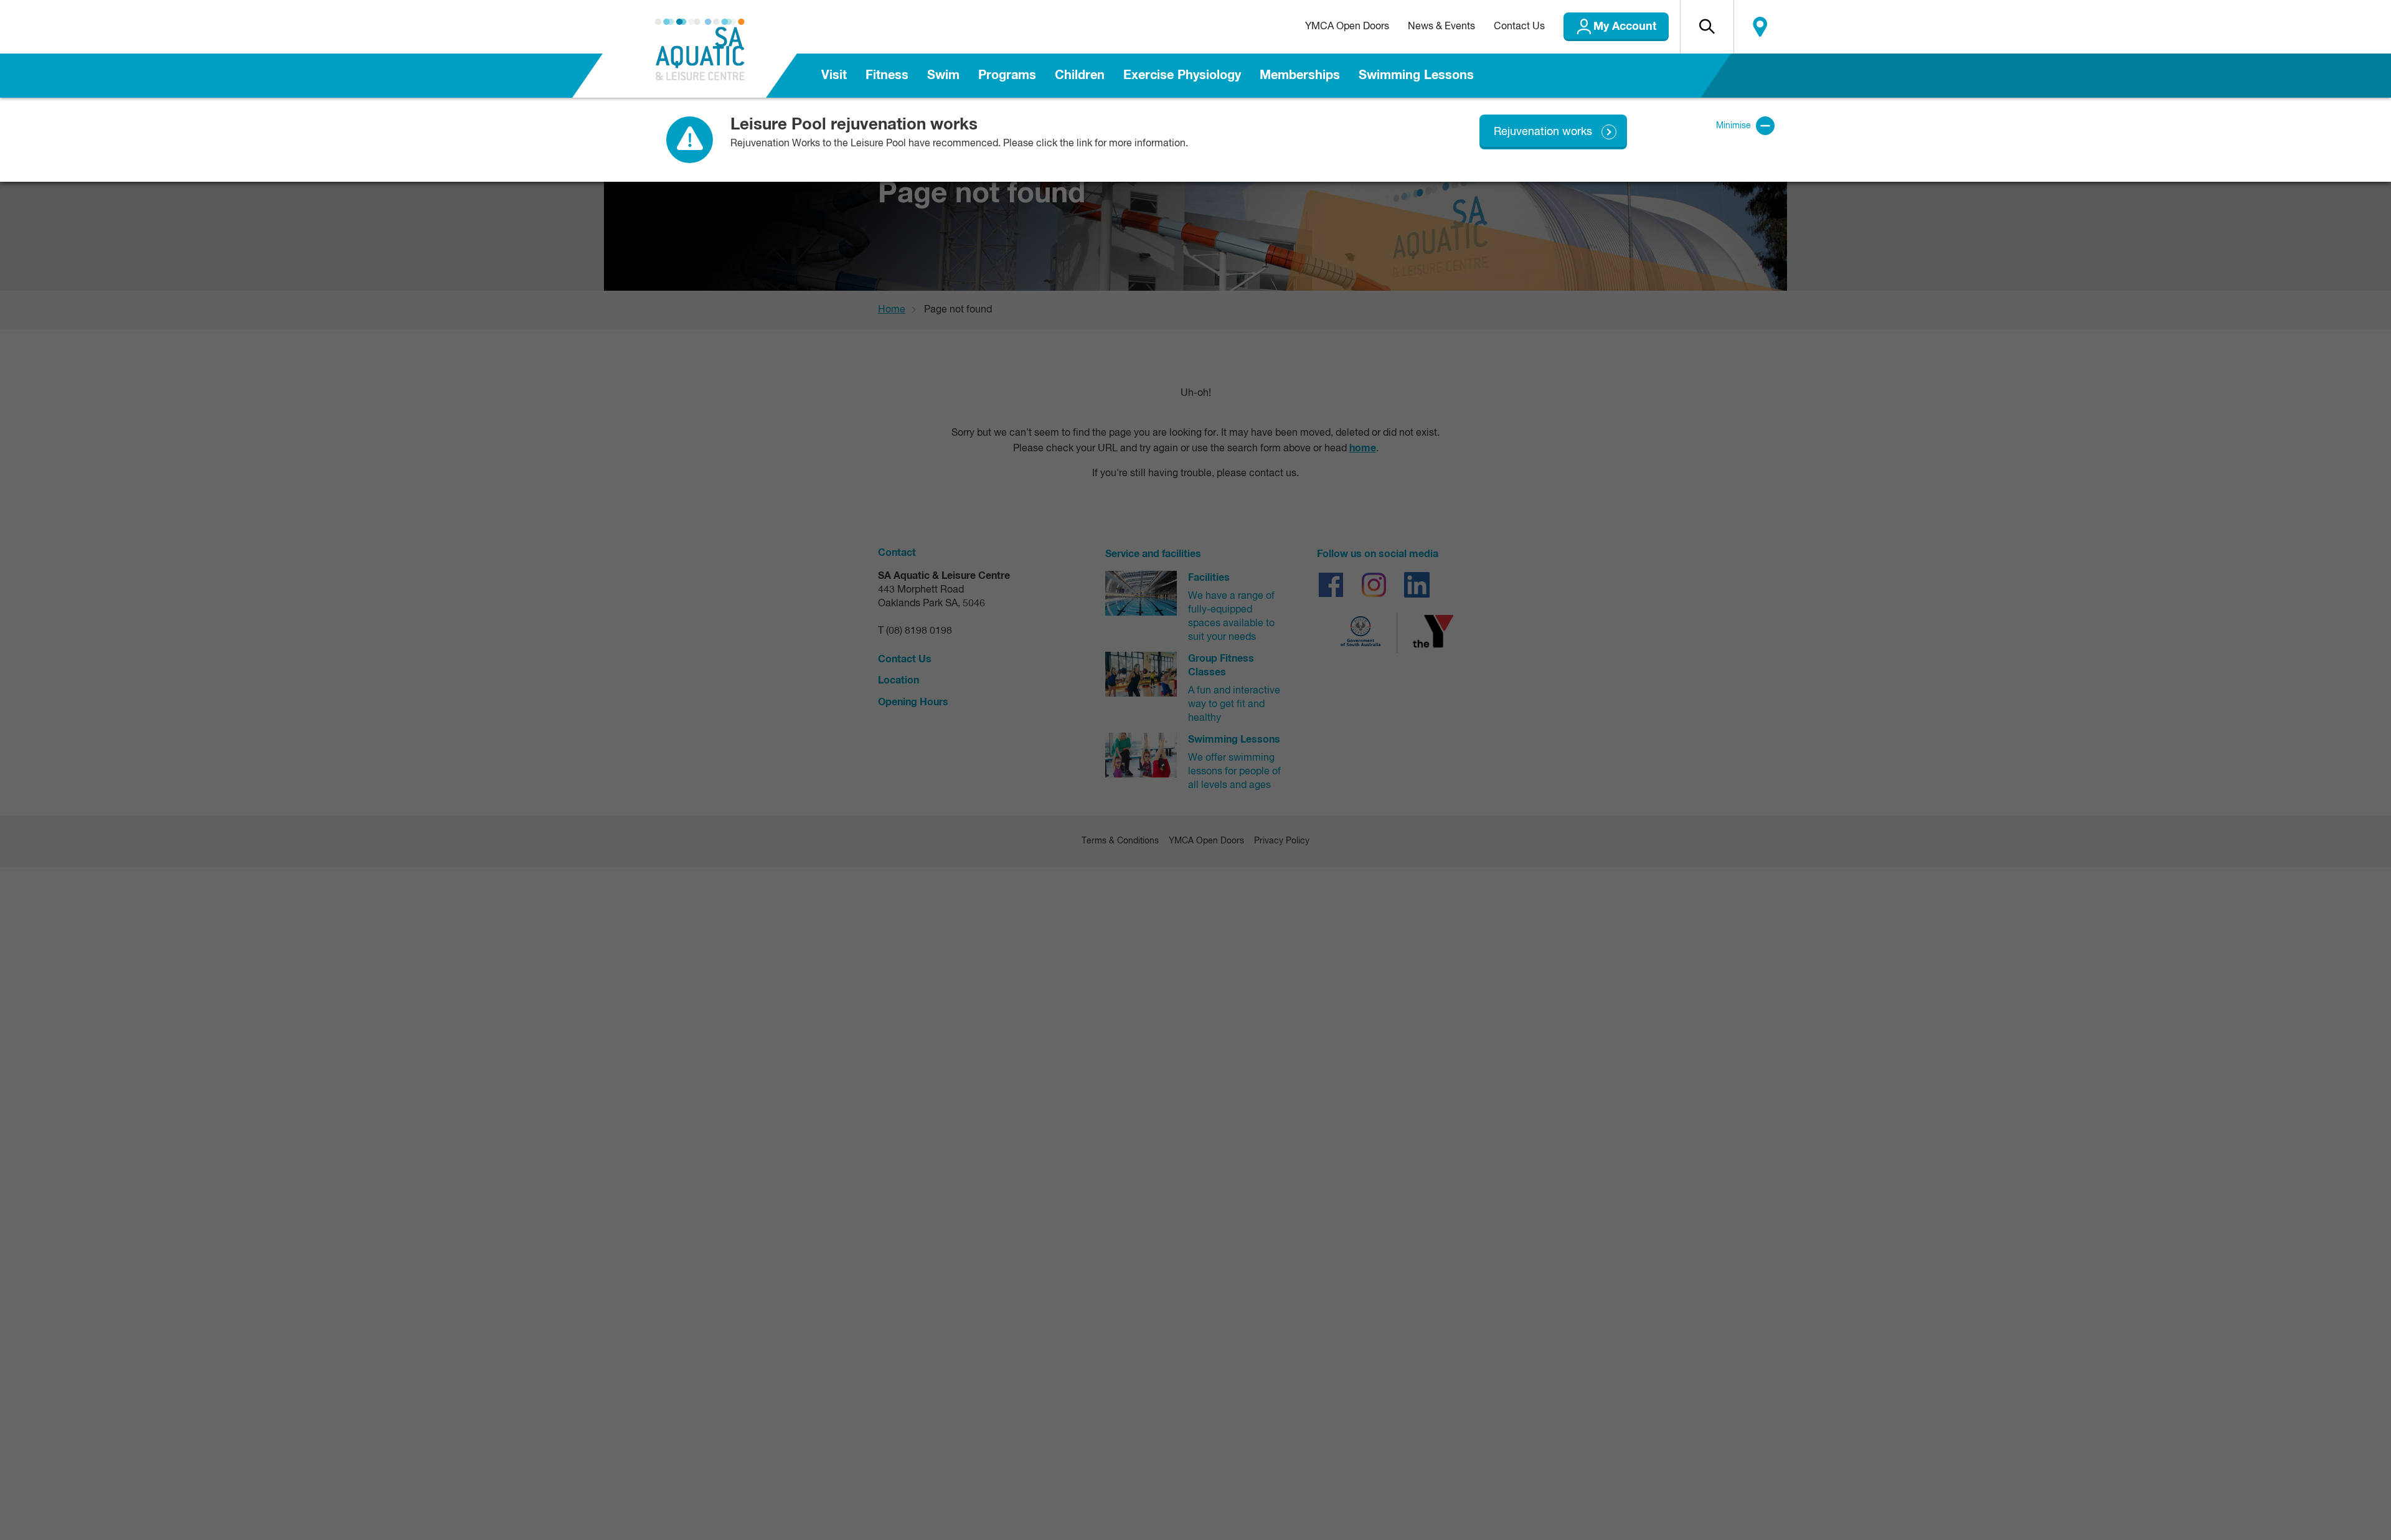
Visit (834, 75)
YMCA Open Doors (1347, 27)
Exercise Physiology (1182, 75)
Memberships (1300, 75)
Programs (1007, 75)
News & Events (1441, 27)
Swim (943, 75)
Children (1080, 75)
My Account (1625, 27)
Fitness (887, 75)
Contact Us (1519, 27)
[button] (1707, 27)
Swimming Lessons (1416, 75)
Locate (1760, 27)
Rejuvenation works (1543, 132)
